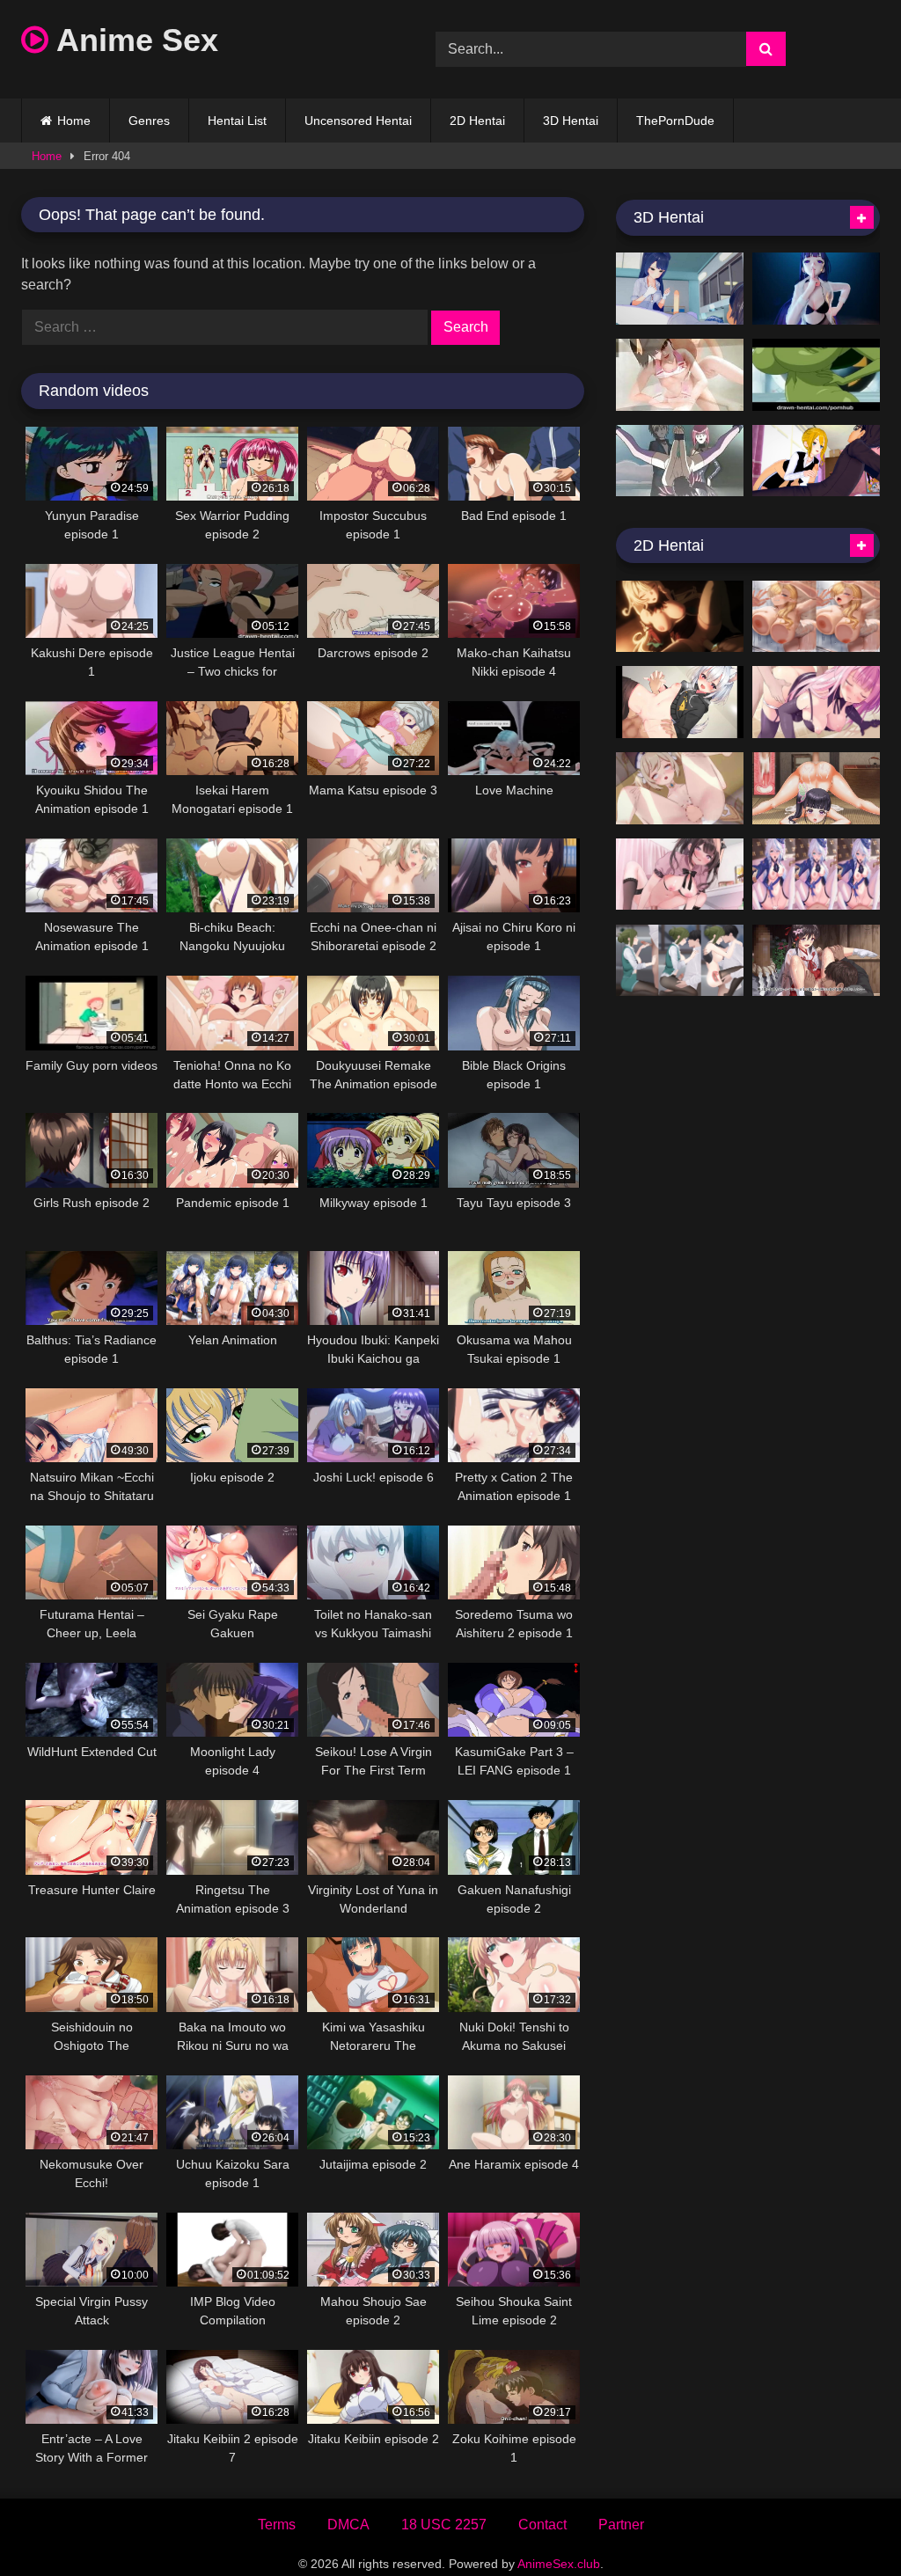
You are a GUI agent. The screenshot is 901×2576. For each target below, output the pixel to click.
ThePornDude (675, 121)
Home (74, 121)
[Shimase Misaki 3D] (680, 375)
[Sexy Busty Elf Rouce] (816, 617)
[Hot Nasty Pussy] (680, 461)
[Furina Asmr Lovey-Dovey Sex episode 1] (816, 875)
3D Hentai (571, 121)
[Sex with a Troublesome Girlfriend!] (680, 875)
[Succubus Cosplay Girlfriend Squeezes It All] (816, 702)
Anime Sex (133, 40)
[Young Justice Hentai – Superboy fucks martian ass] (816, 375)
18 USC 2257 (444, 2525)
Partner (621, 2525)
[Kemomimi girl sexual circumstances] (680, 702)
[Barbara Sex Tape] (680, 788)
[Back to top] (846, 2524)
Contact (542, 2525)
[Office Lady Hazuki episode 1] (680, 961)
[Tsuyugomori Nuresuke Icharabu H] (816, 961)
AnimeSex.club (559, 2564)
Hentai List (237, 121)
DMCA (348, 2525)
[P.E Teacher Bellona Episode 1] (680, 289)
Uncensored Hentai (358, 121)
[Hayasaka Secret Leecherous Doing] (816, 461)
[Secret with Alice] (680, 617)
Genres (149, 121)
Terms (277, 2525)
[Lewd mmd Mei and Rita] (816, 289)
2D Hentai (477, 121)
